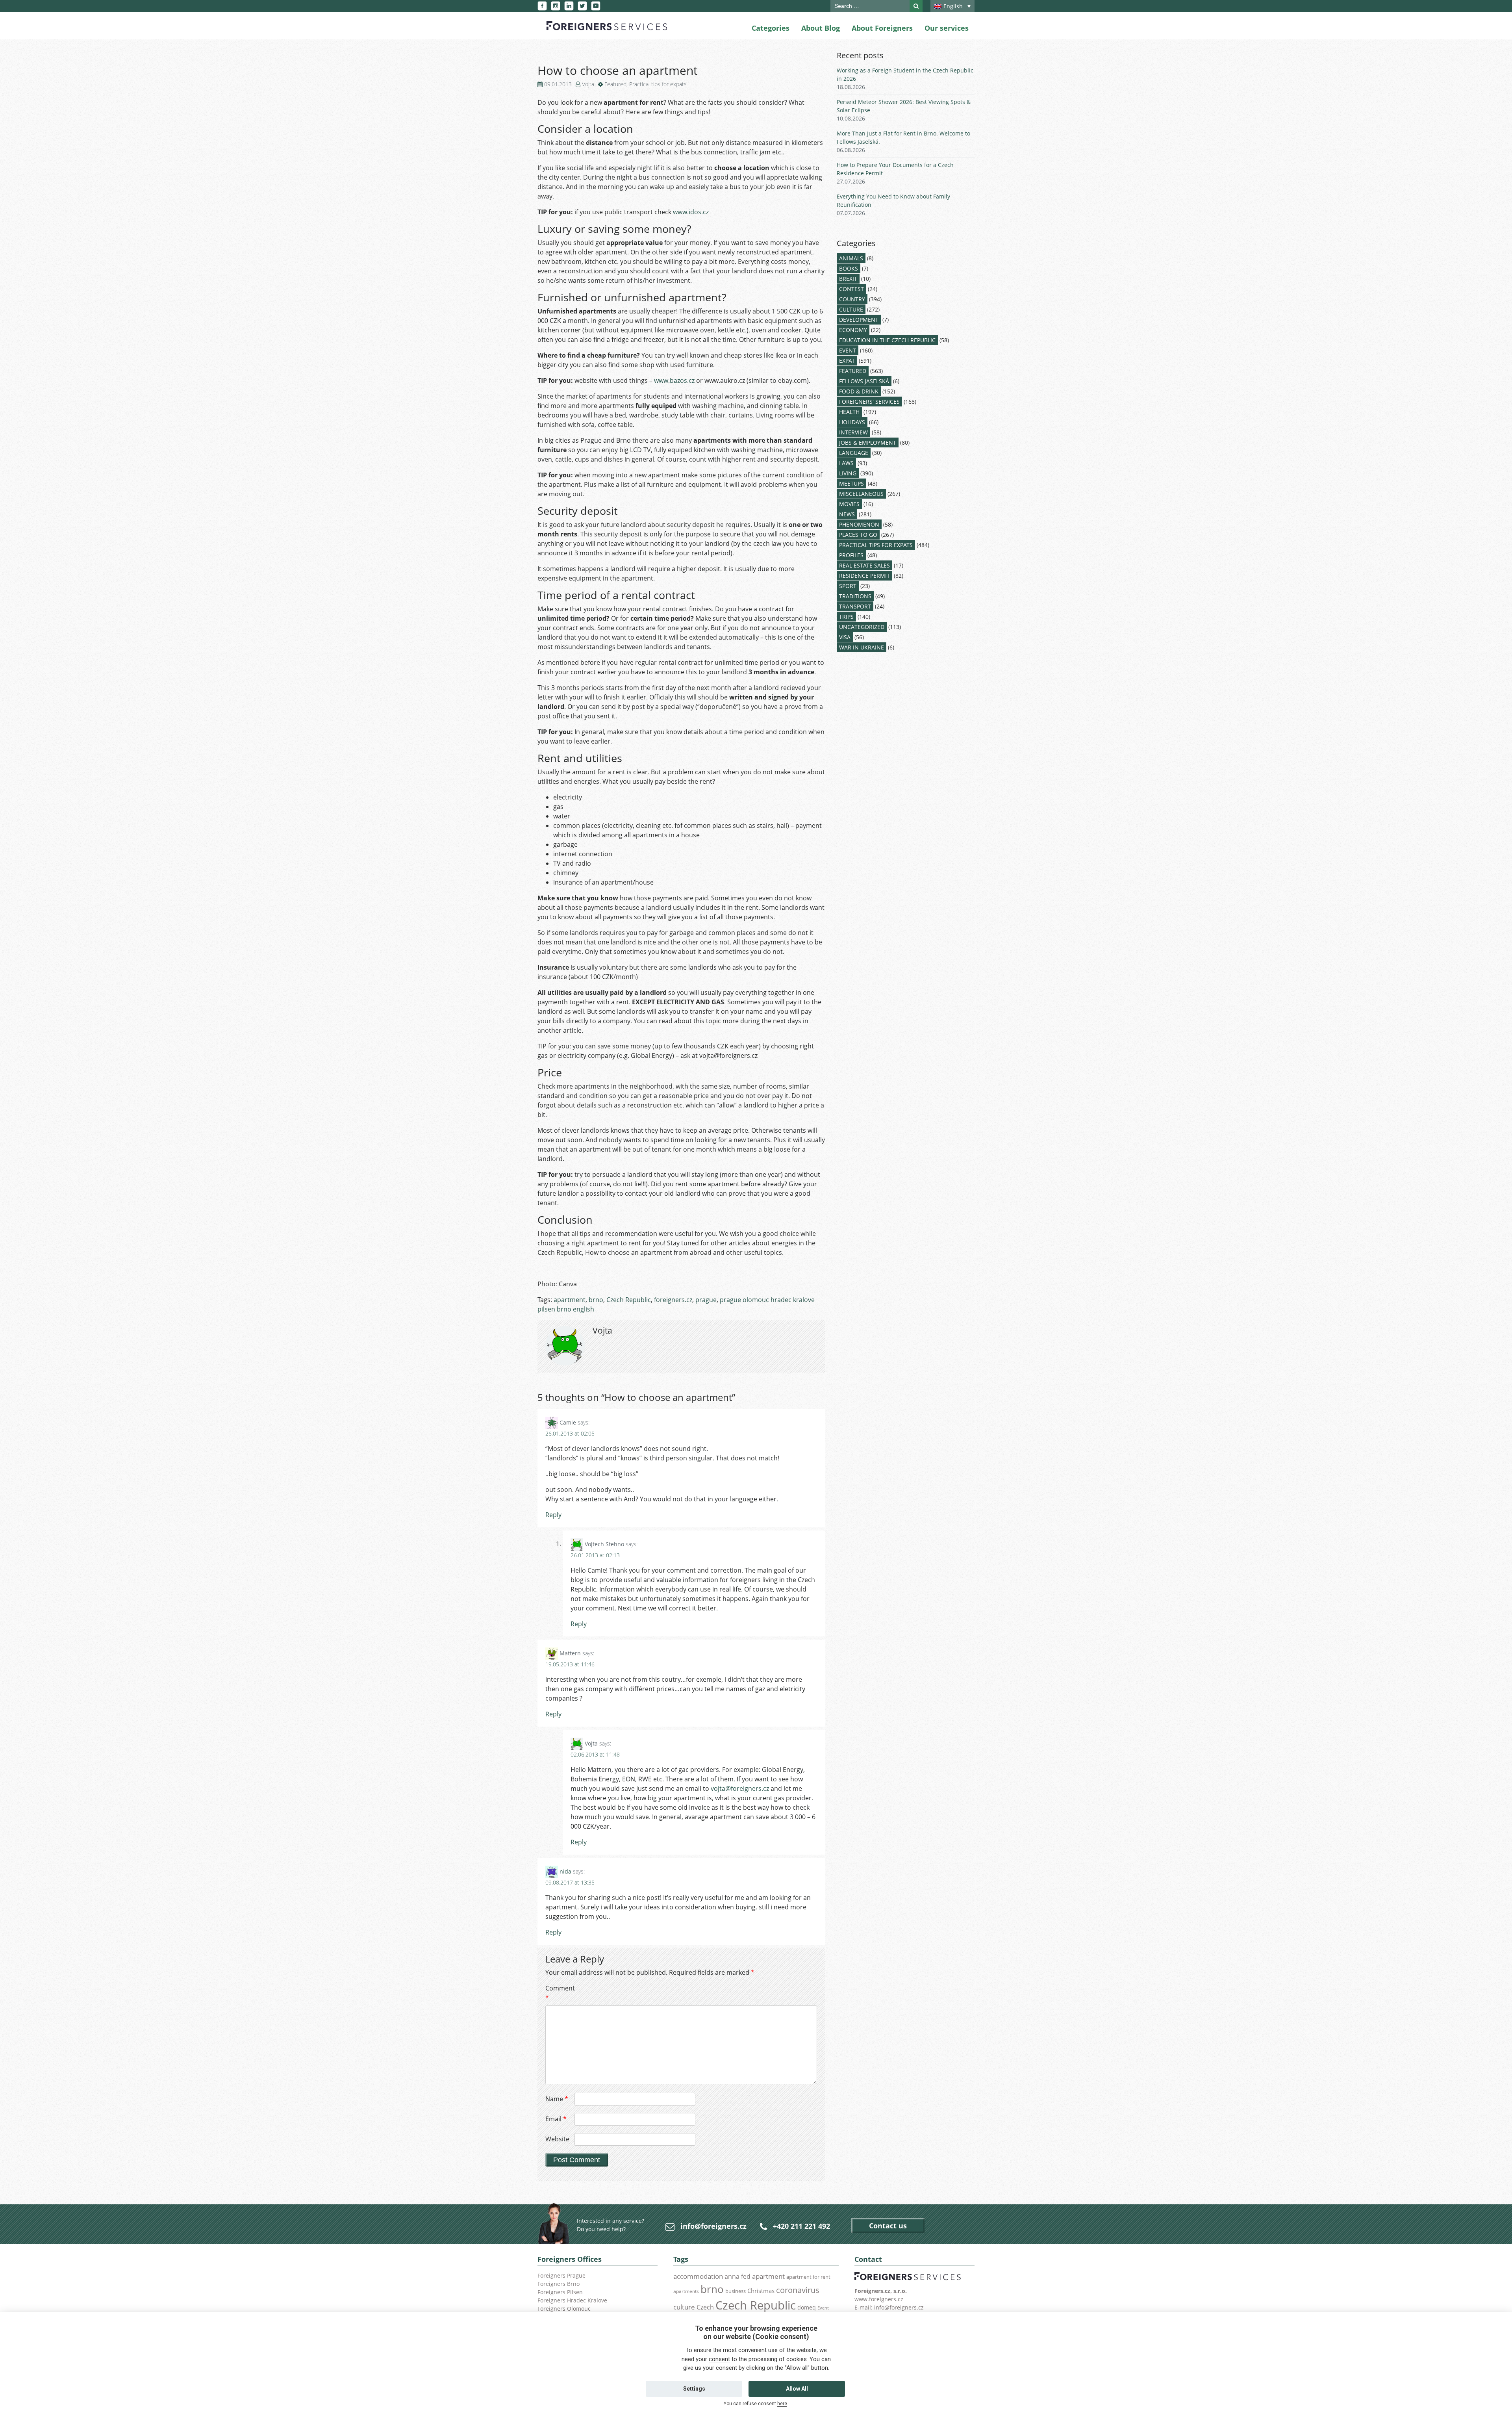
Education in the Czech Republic (887, 340)
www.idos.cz (691, 212)
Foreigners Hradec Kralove (572, 2300)
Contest (851, 289)
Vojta (588, 84)
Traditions (855, 596)
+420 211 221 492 (801, 2226)
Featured (615, 84)
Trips (846, 617)
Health (849, 412)
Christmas (761, 2291)
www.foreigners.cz (879, 2299)
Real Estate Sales (864, 565)
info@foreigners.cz (713, 2226)
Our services (947, 28)
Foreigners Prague (561, 2275)
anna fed (737, 2276)
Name (557, 2099)
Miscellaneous (861, 494)
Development (859, 320)
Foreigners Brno (559, 2284)
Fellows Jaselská (864, 381)
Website (557, 2139)
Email (556, 2119)
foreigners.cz (673, 1300)
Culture (851, 309)
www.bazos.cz (674, 380)
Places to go (858, 535)
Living (848, 473)
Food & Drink (859, 391)
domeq (807, 2307)
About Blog (821, 28)
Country (852, 299)
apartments (686, 2291)
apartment (570, 1300)
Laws (846, 463)
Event (848, 350)
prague (706, 1300)
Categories (771, 28)
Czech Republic (629, 1300)
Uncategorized (862, 627)
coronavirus (798, 2290)
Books (849, 268)
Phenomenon (859, 524)
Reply (553, 1515)
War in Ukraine (862, 647)
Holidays (852, 422)
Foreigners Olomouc (564, 2309)
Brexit (848, 279)
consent (719, 2359)
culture (684, 2307)
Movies (849, 504)
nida (565, 1871)
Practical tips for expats (658, 84)
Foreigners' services (869, 402)
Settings (694, 2389)
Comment (559, 1993)
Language (854, 453)
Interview (853, 432)
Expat (847, 361)
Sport (848, 586)
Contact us (888, 2226)
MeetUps (851, 483)
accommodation (698, 2276)
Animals (851, 258)
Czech (705, 2307)
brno (596, 1300)
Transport (855, 606)
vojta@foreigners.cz (740, 1788)
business (736, 2291)
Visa (845, 637)
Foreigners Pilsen (560, 2292)
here (782, 2404)
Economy (853, 330)
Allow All (797, 2389)
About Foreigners (882, 28)
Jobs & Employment (868, 442)
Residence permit (864, 576)
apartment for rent (808, 2277)
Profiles (851, 555)
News (847, 514)
